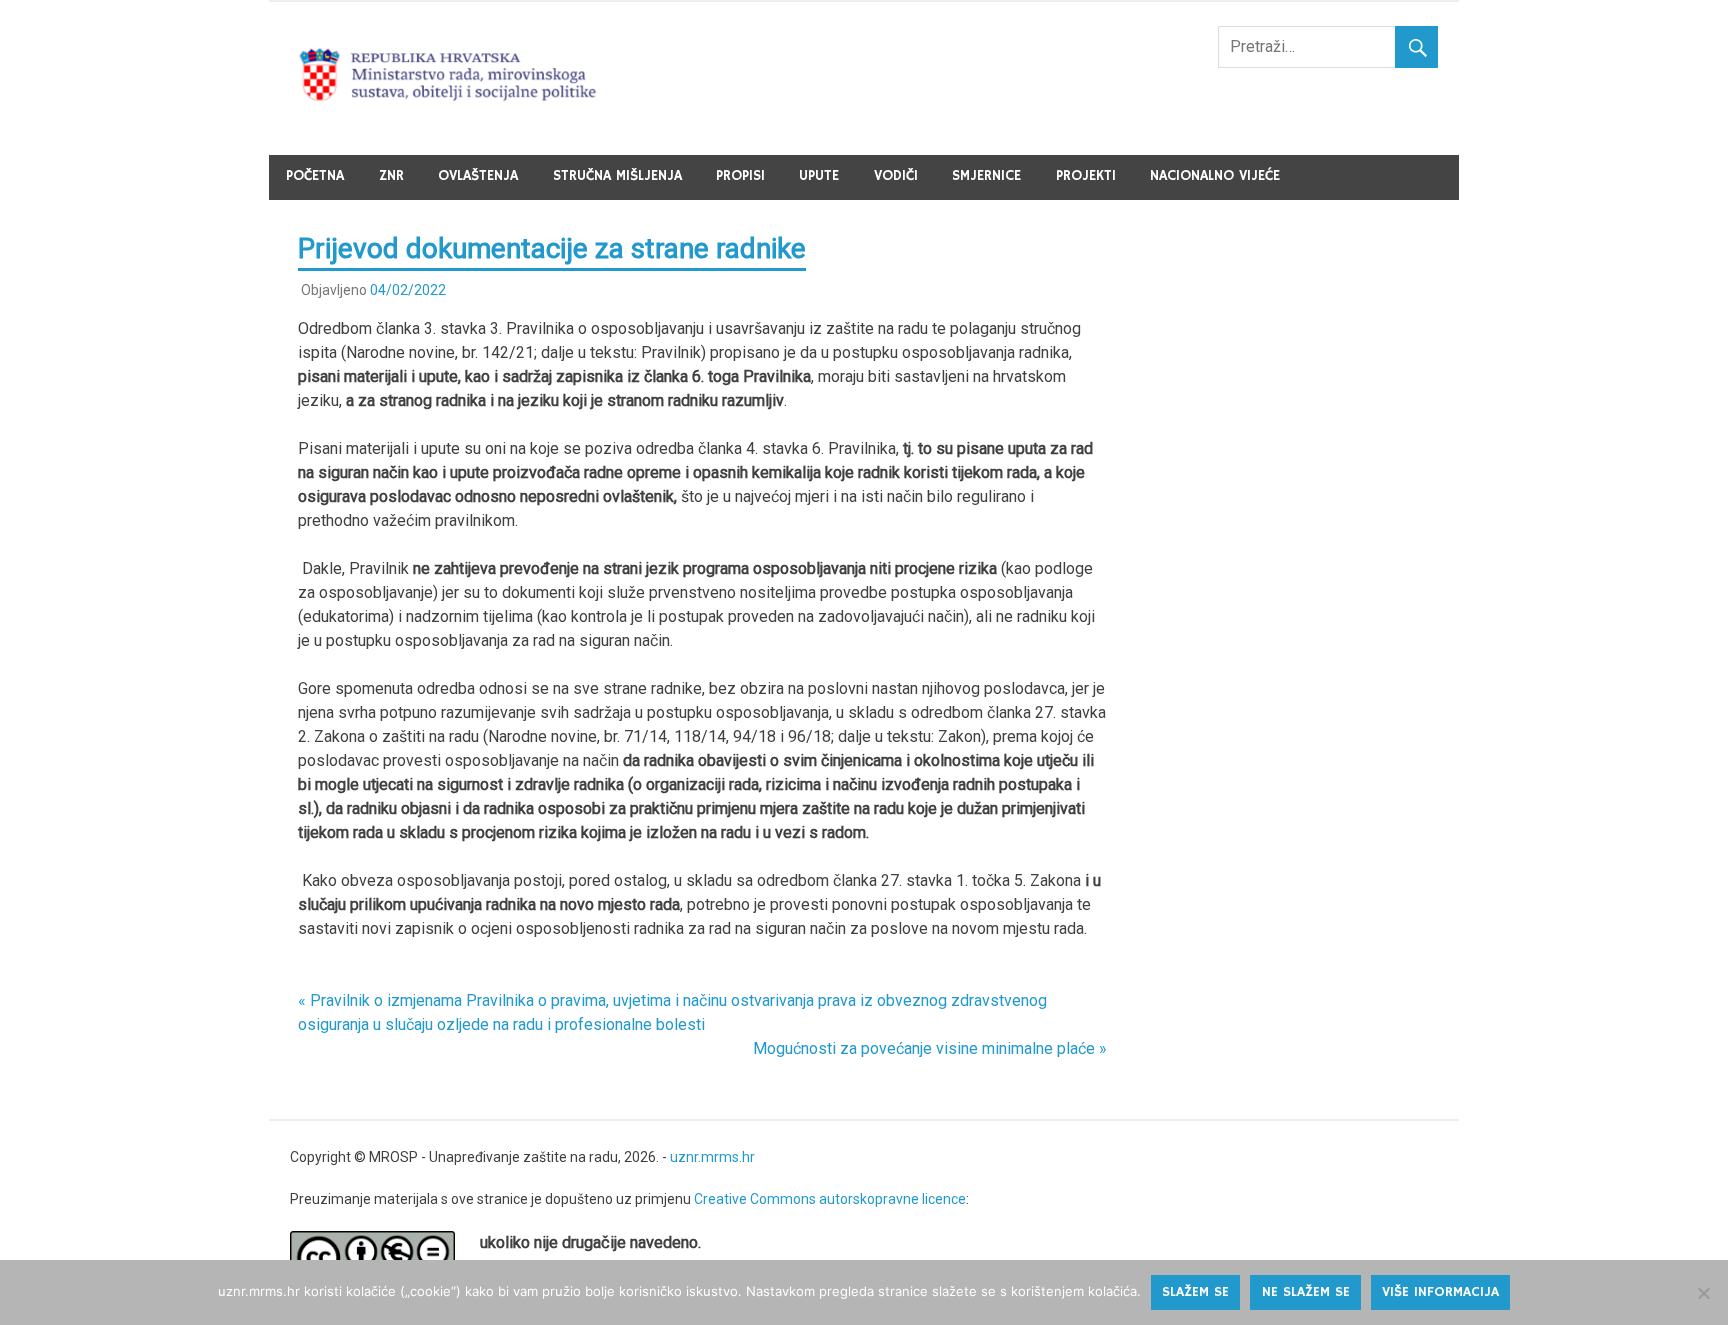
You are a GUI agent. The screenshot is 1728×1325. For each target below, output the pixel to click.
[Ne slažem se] (1703, 1293)
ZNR (391, 176)
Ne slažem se (1306, 1292)
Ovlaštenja (478, 176)
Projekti (1086, 176)
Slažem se (1195, 1292)
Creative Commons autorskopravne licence (830, 1199)
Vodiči (896, 176)
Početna (315, 176)
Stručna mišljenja (617, 176)
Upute (819, 176)
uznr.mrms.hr (712, 1157)
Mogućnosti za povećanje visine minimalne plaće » (930, 1048)
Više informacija (1440, 1292)
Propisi (740, 176)
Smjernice (986, 176)
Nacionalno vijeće (1215, 176)
